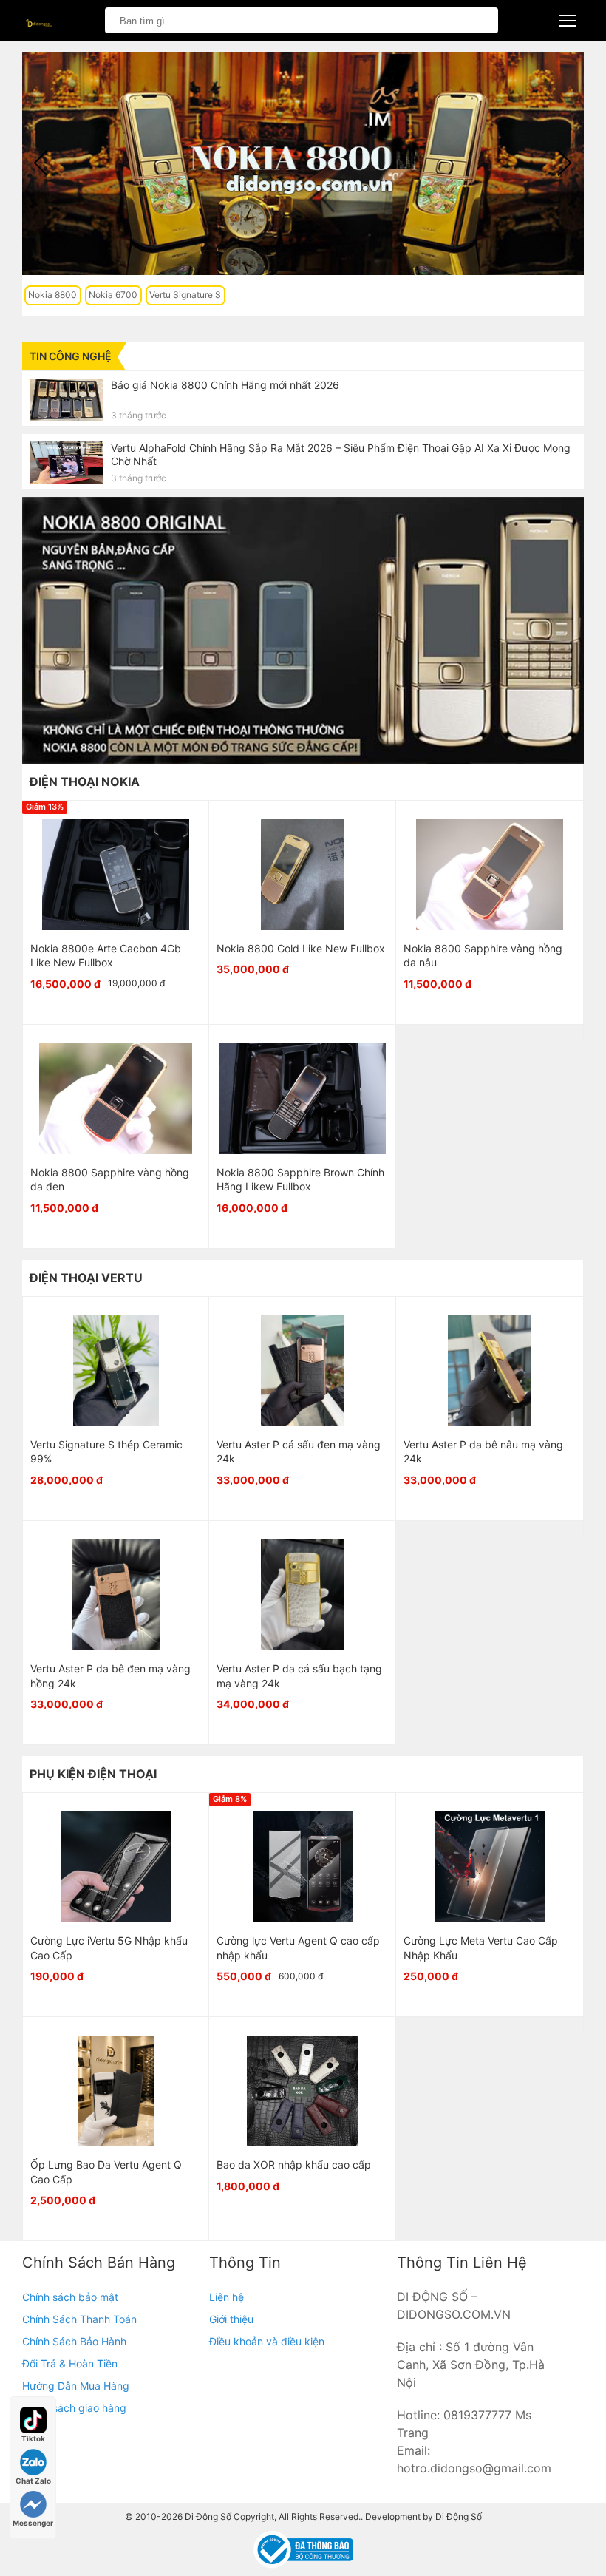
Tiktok (33, 2438)
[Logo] (37, 20)
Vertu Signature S (185, 295)
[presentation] (41, 163)
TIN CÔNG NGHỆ (71, 356)
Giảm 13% (45, 807)
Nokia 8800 (52, 295)
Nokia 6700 (113, 295)
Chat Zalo (33, 2481)
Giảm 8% (230, 1799)
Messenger (33, 2523)
